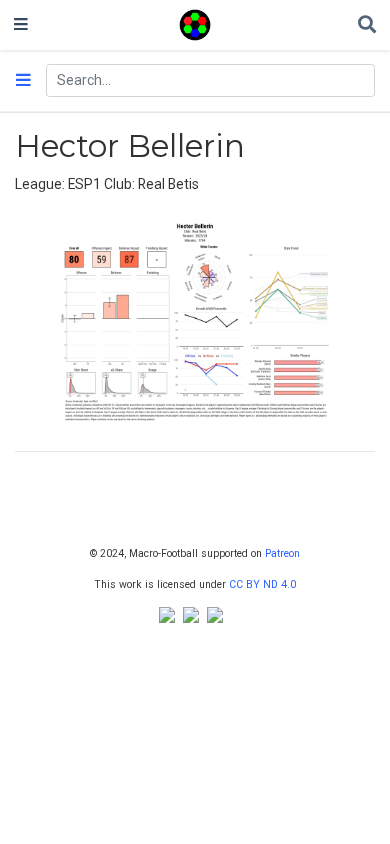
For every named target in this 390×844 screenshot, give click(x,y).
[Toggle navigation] (21, 25)
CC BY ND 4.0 (262, 584)
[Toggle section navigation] (23, 81)
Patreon (282, 553)
